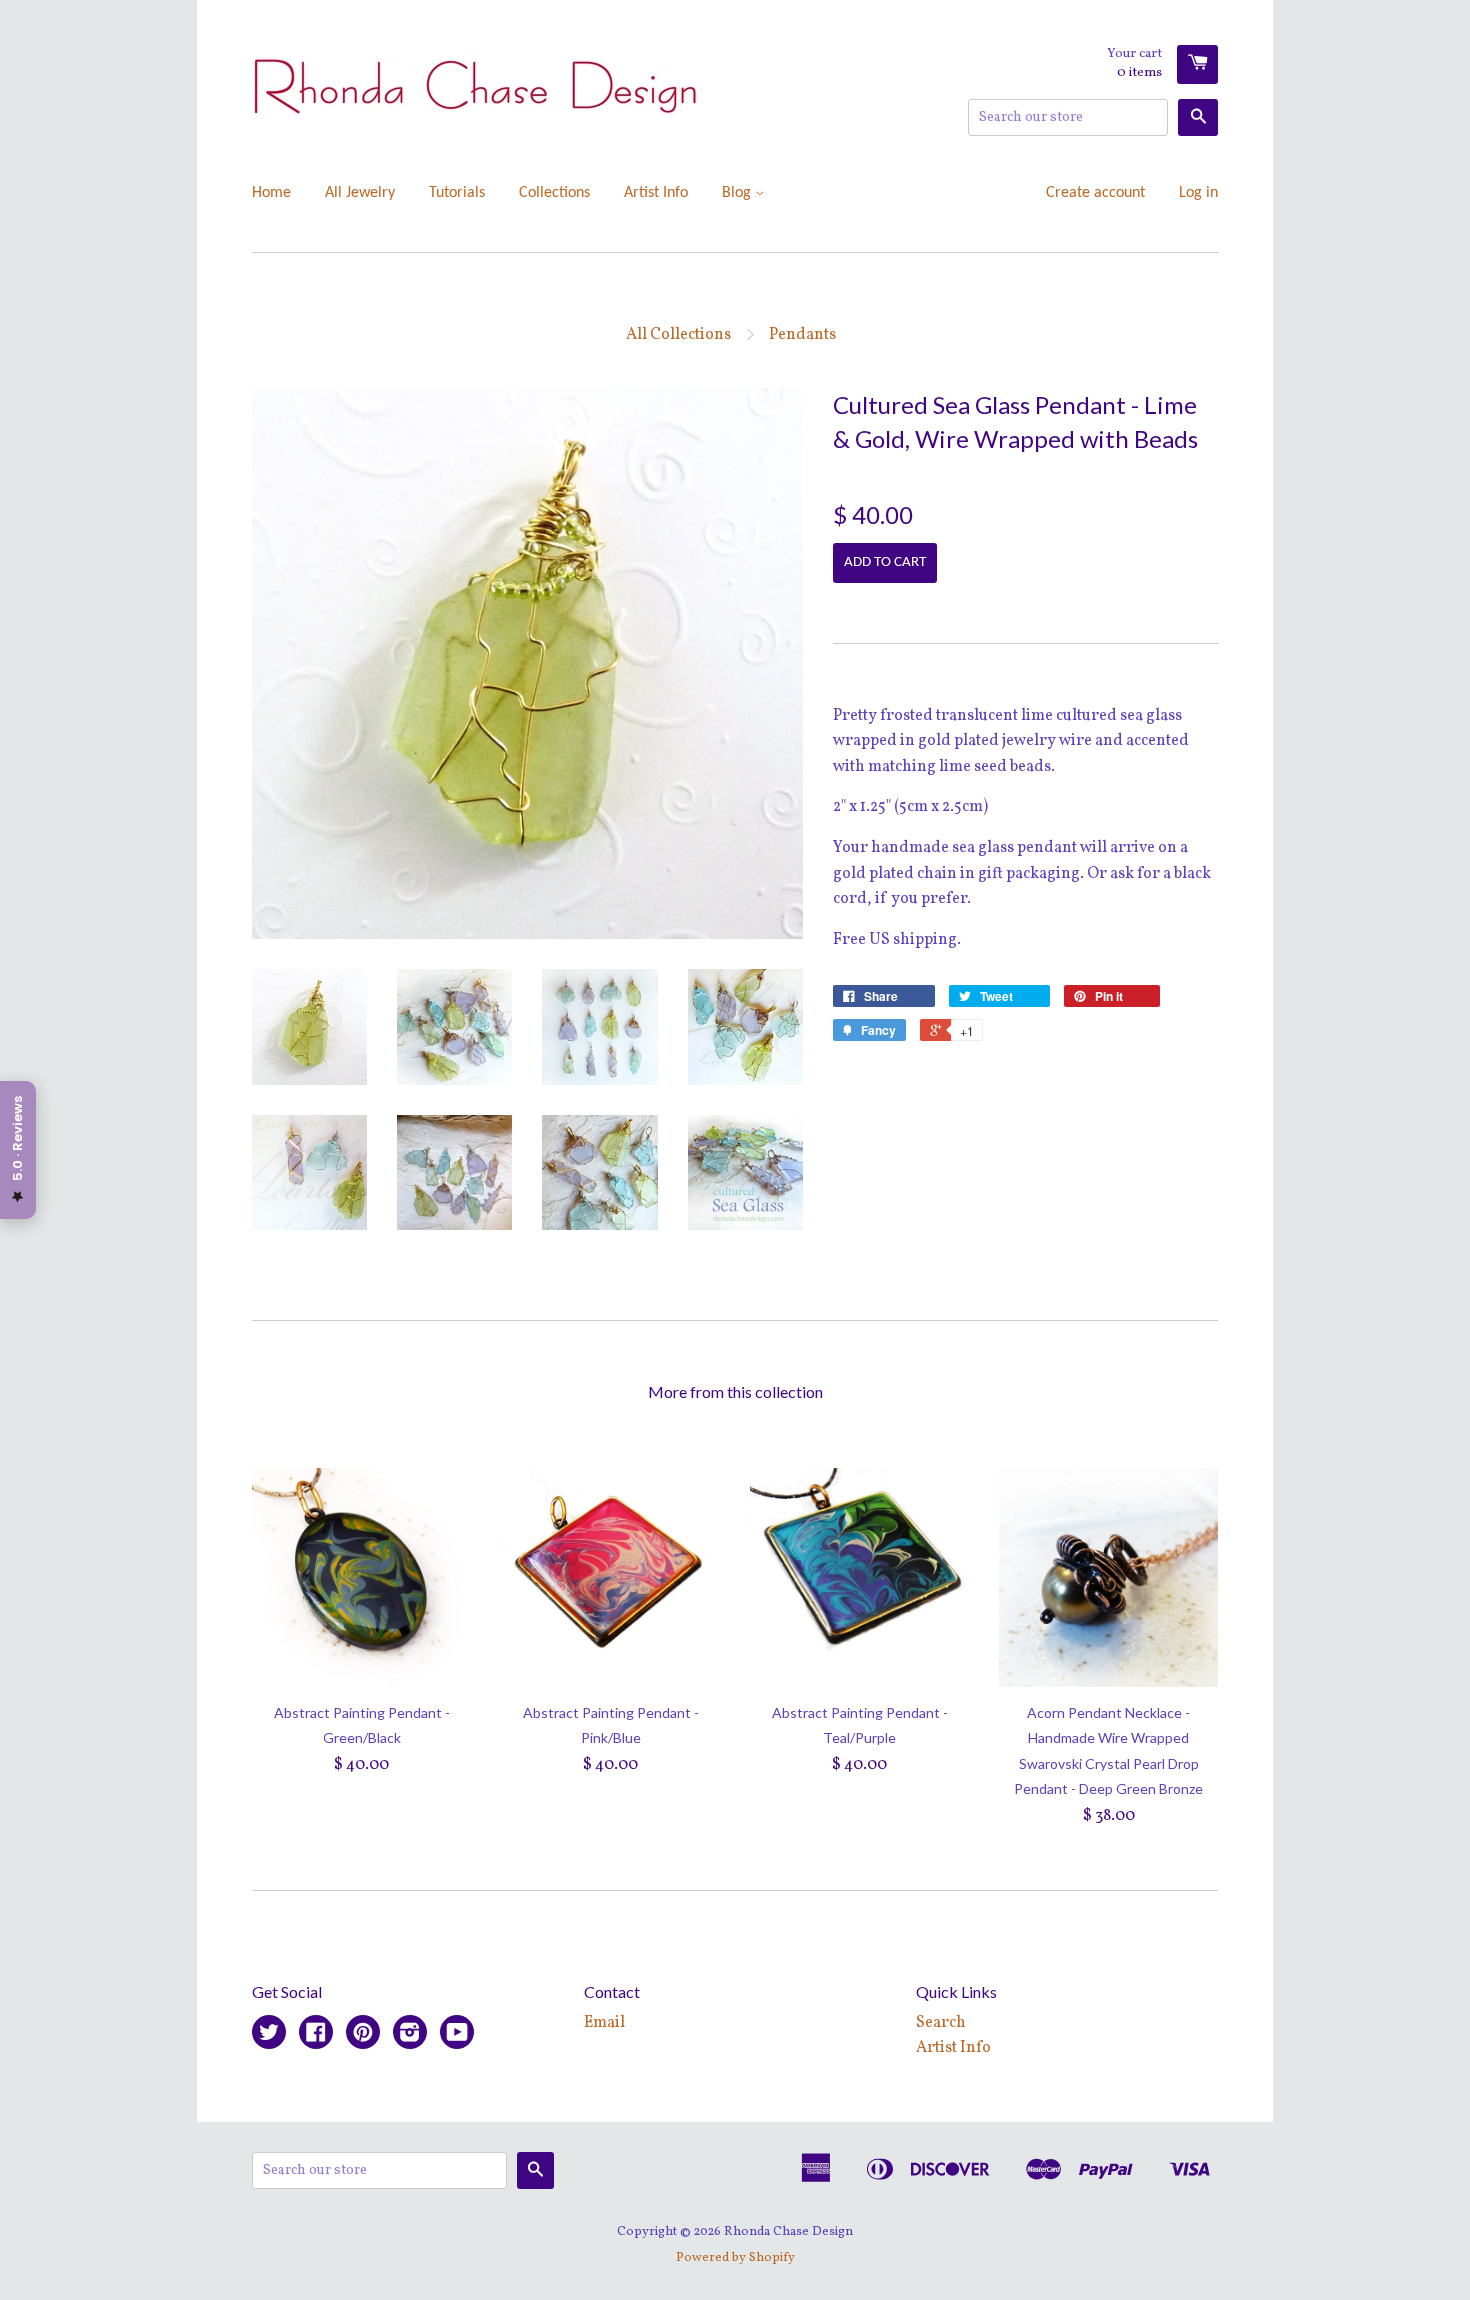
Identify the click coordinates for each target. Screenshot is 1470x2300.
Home (271, 193)
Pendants (802, 335)
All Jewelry (360, 193)
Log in (1198, 193)
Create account (1095, 193)
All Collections (678, 335)
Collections (554, 193)
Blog (738, 193)
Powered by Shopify (735, 2258)
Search (941, 2023)
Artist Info (656, 193)
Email (604, 2023)
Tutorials (457, 193)
